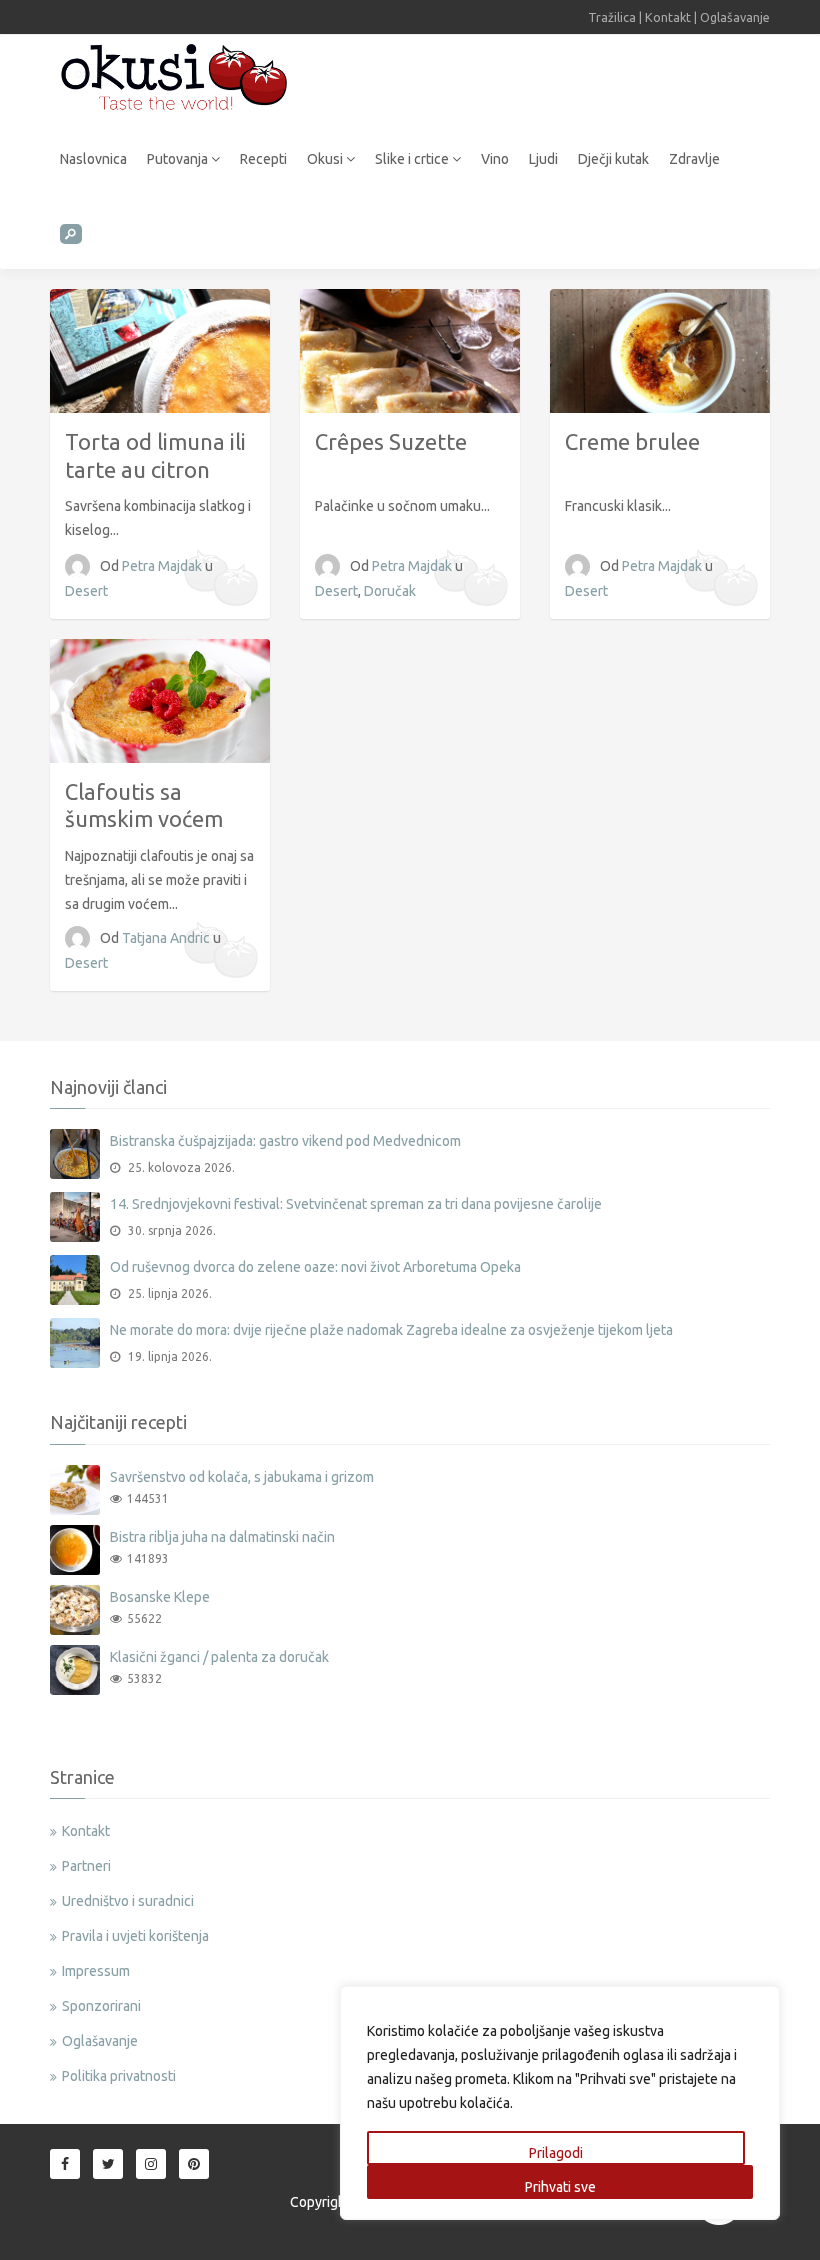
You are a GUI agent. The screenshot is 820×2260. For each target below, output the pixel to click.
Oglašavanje (735, 17)
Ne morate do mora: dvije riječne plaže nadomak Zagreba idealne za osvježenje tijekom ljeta (391, 1330)
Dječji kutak (613, 159)
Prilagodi (556, 2153)
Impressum (96, 1971)
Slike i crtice (413, 159)
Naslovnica (93, 159)
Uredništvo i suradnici (128, 1901)
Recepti (263, 159)
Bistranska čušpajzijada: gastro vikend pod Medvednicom (285, 1141)
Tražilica (612, 17)
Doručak (390, 591)
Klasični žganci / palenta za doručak (219, 1657)
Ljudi (543, 159)
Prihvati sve (560, 2187)
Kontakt (668, 17)
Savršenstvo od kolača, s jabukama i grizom (242, 1477)
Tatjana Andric (167, 938)
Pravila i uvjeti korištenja (135, 1936)
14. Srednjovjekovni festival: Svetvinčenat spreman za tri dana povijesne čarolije (356, 1204)
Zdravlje (694, 159)
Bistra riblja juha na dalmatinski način (222, 1537)
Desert (86, 591)
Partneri (86, 1866)
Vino (495, 159)
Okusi (326, 159)
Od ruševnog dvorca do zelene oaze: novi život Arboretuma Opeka (315, 1267)
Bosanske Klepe (160, 1597)
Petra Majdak (163, 566)
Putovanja (179, 159)
